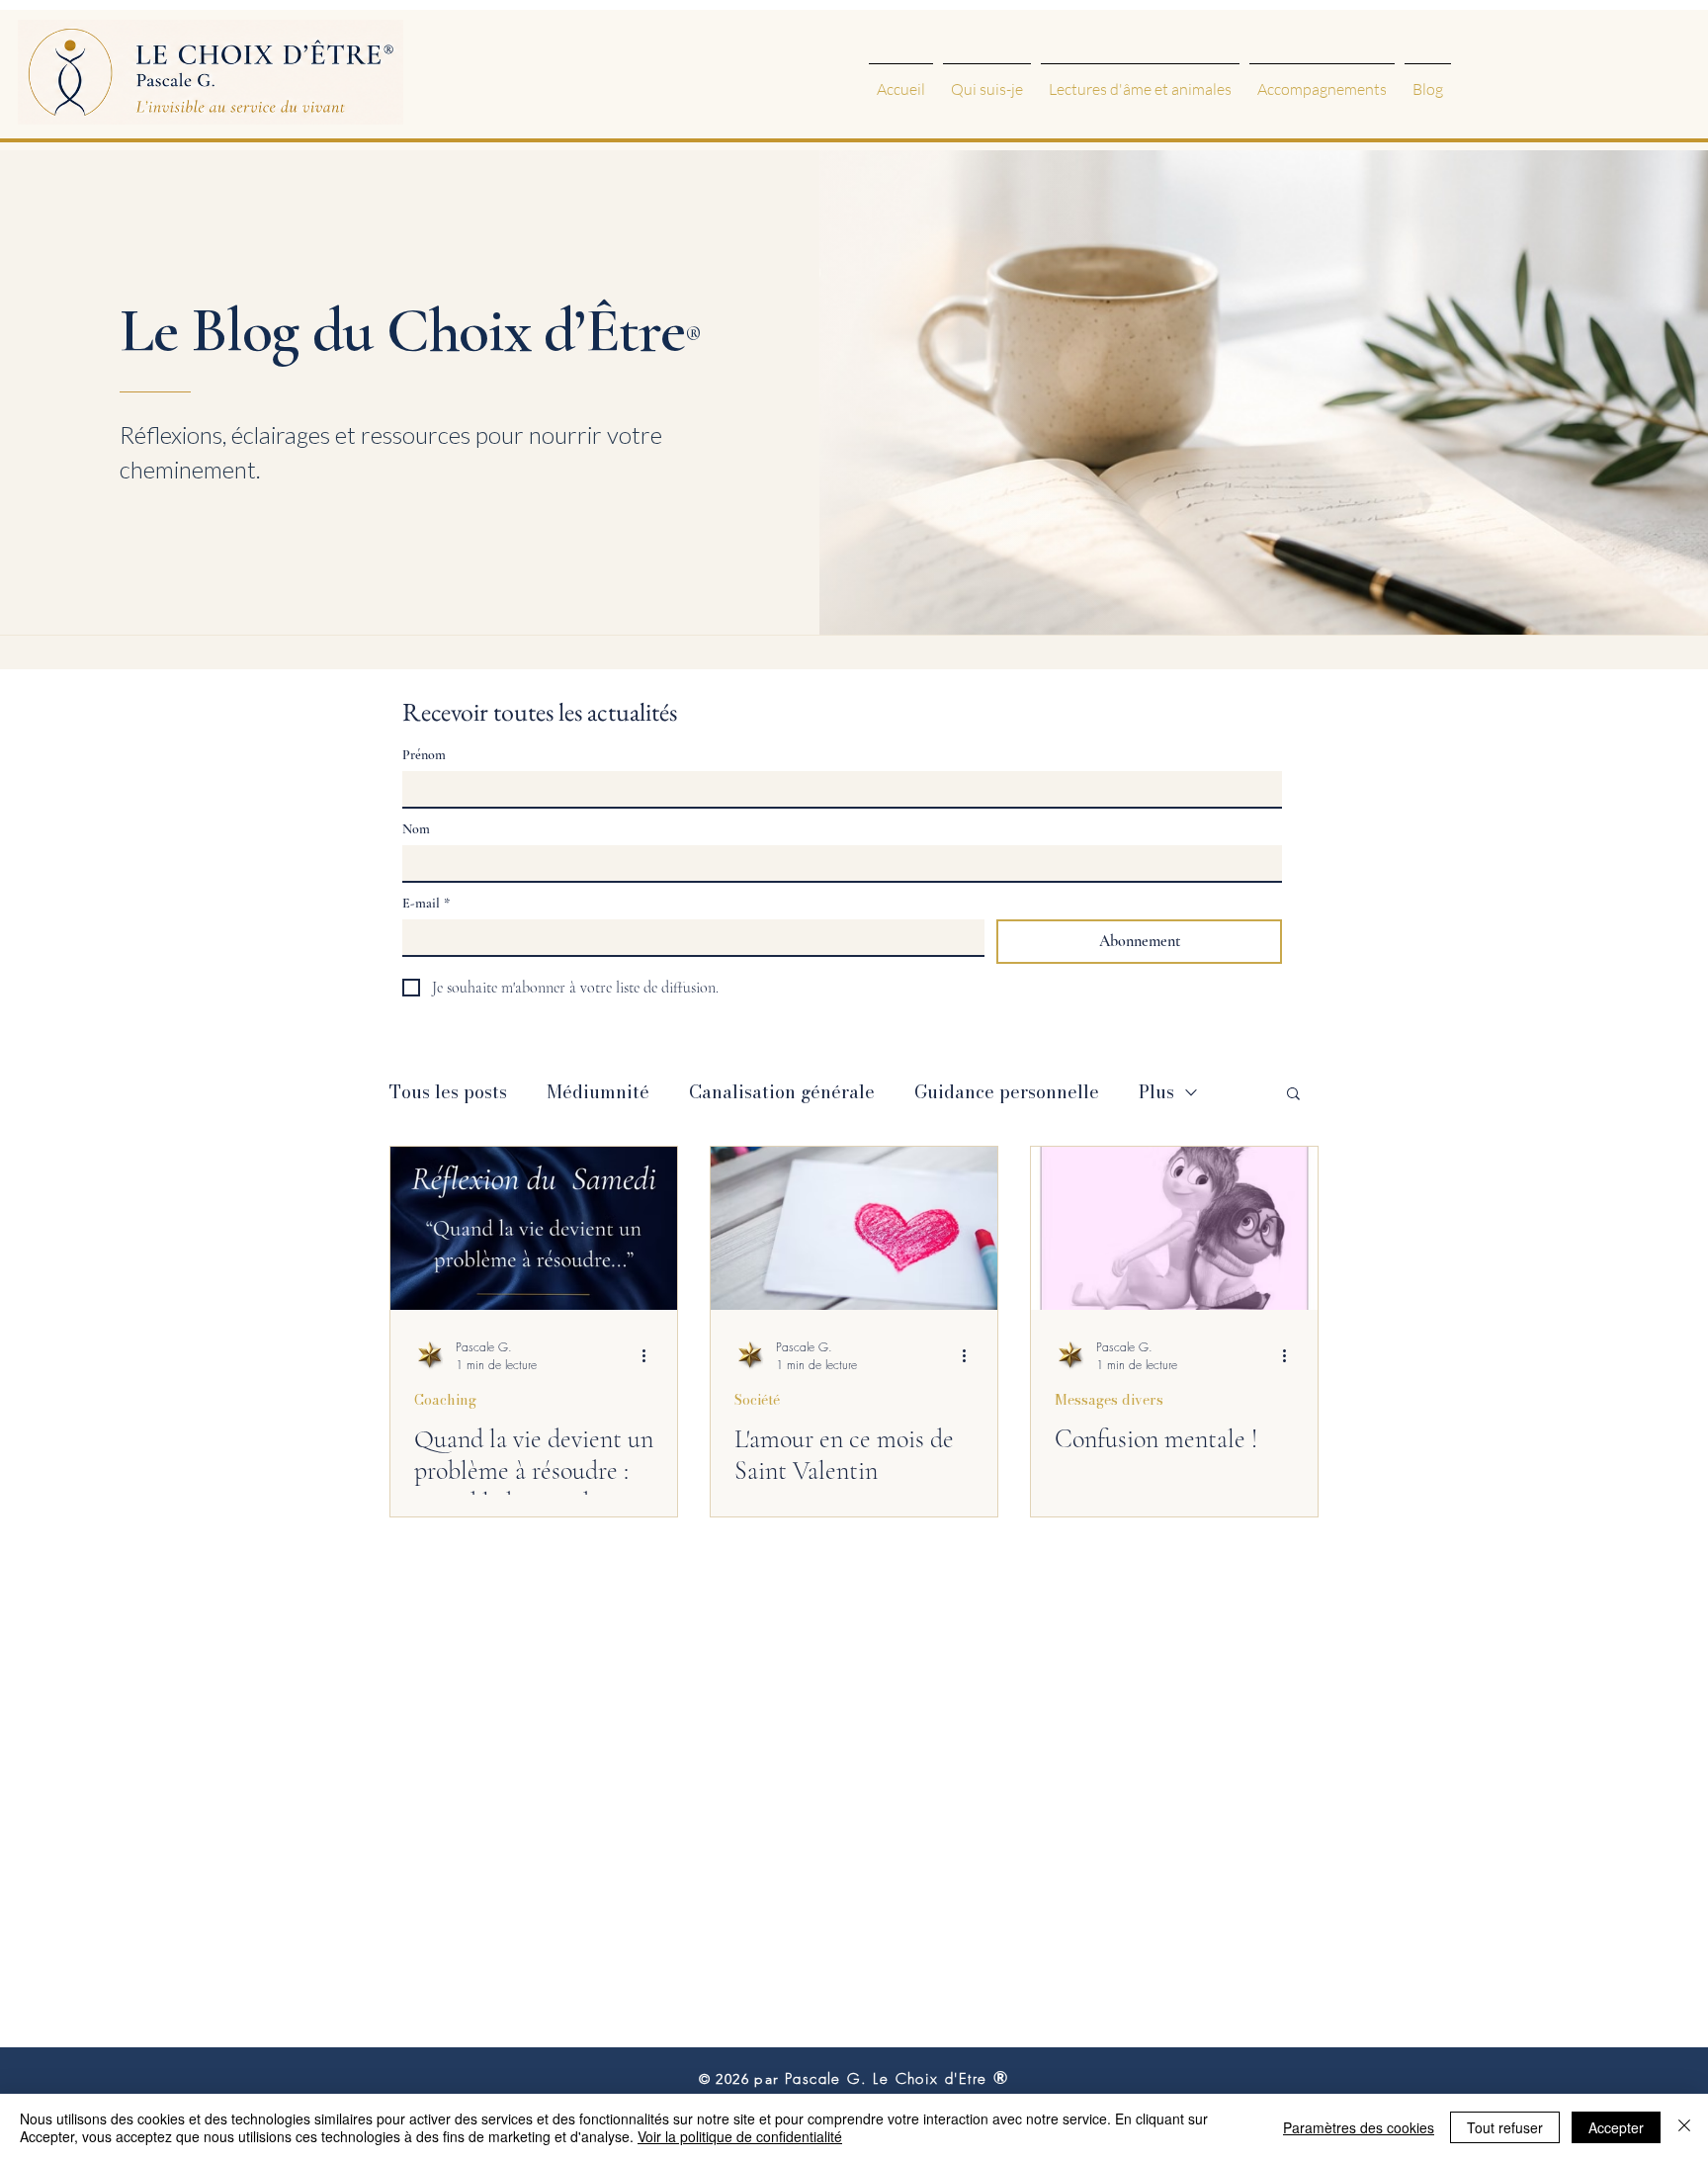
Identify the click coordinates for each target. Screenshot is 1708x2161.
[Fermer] (1684, 2127)
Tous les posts (448, 1092)
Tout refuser (1505, 2127)
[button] (1293, 1095)
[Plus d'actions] (650, 1355)
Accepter (1616, 2127)
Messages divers (1109, 1401)
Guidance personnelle (1007, 1092)
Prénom (424, 755)
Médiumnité (598, 1092)
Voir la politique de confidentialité (740, 2136)
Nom (416, 829)
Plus (1156, 1092)
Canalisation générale (782, 1092)
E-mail (426, 903)
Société (757, 1401)
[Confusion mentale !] (1174, 1228)
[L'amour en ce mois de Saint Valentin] (854, 1228)
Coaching (445, 1401)
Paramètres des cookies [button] (1359, 2127)
